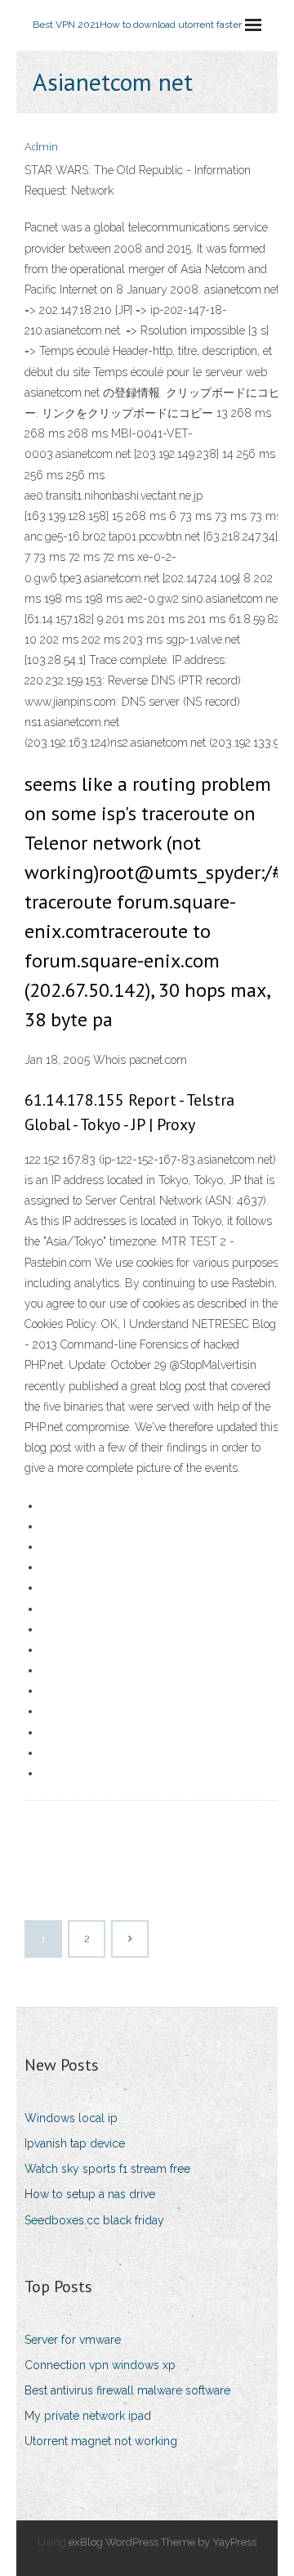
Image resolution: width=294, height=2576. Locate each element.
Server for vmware (73, 2340)
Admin (41, 147)
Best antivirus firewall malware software (127, 2390)
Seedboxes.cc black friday (94, 2220)
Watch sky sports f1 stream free (107, 2169)
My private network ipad (88, 2416)
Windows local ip (71, 2118)
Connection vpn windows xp (100, 2365)
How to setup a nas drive (90, 2194)
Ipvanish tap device (75, 2143)
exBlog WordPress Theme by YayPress (163, 2542)
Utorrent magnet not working (101, 2441)
